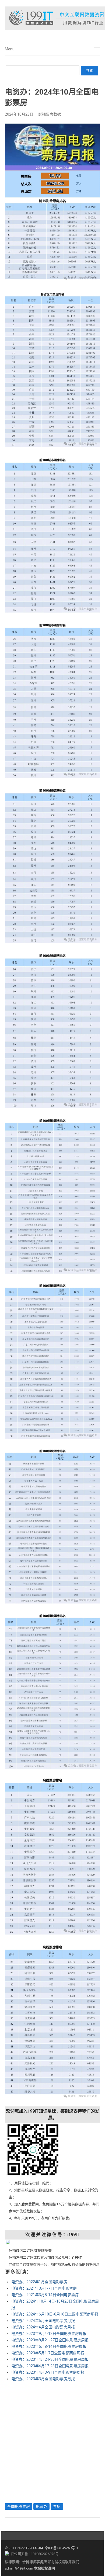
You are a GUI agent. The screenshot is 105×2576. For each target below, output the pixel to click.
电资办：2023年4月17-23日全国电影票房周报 (50, 2366)
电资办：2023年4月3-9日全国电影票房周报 (48, 2372)
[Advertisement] (52, 2441)
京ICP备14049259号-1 (61, 2548)
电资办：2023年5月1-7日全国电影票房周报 (48, 2353)
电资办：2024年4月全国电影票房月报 (43, 2327)
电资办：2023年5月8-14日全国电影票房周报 (49, 2346)
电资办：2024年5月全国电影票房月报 (43, 2321)
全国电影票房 (19, 2506)
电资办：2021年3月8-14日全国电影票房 (45, 2295)
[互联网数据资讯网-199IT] (52, 18)
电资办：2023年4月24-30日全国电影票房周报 (50, 2359)
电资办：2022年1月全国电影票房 (39, 2282)
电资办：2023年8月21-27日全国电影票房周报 (50, 2340)
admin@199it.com (19, 2568)
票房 (57, 2506)
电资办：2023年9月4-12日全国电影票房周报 (49, 2334)
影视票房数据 (50, 114)
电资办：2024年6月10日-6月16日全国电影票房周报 (55, 2314)
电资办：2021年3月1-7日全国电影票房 (44, 2288)
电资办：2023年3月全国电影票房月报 (43, 2379)
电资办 (41, 2506)
